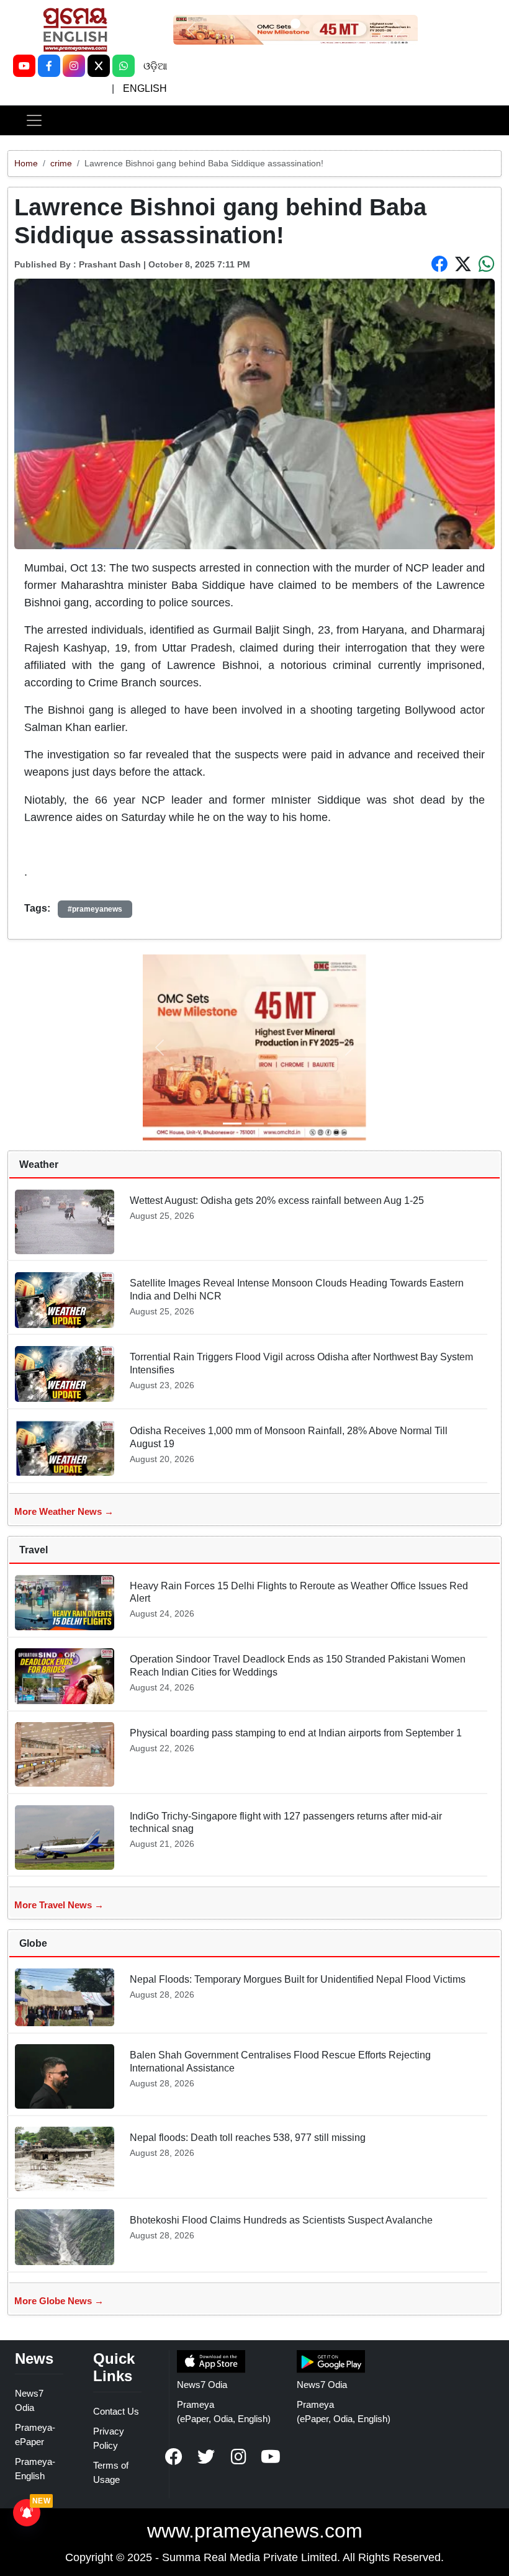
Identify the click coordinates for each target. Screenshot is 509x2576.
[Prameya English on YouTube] (271, 2457)
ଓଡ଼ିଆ (155, 66)
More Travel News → (59, 1905)
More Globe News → (59, 2301)
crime (61, 163)
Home (26, 163)
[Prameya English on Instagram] (238, 2457)
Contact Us (116, 2411)
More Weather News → (64, 1511)
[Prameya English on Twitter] (206, 2457)
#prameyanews (95, 909)
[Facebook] (49, 66)
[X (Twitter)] (99, 66)
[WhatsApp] (124, 66)
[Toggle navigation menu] (34, 120)
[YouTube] (24, 66)
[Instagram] (74, 66)
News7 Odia (202, 2385)
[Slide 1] (295, 24)
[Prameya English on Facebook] (174, 2457)
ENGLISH (145, 88)
